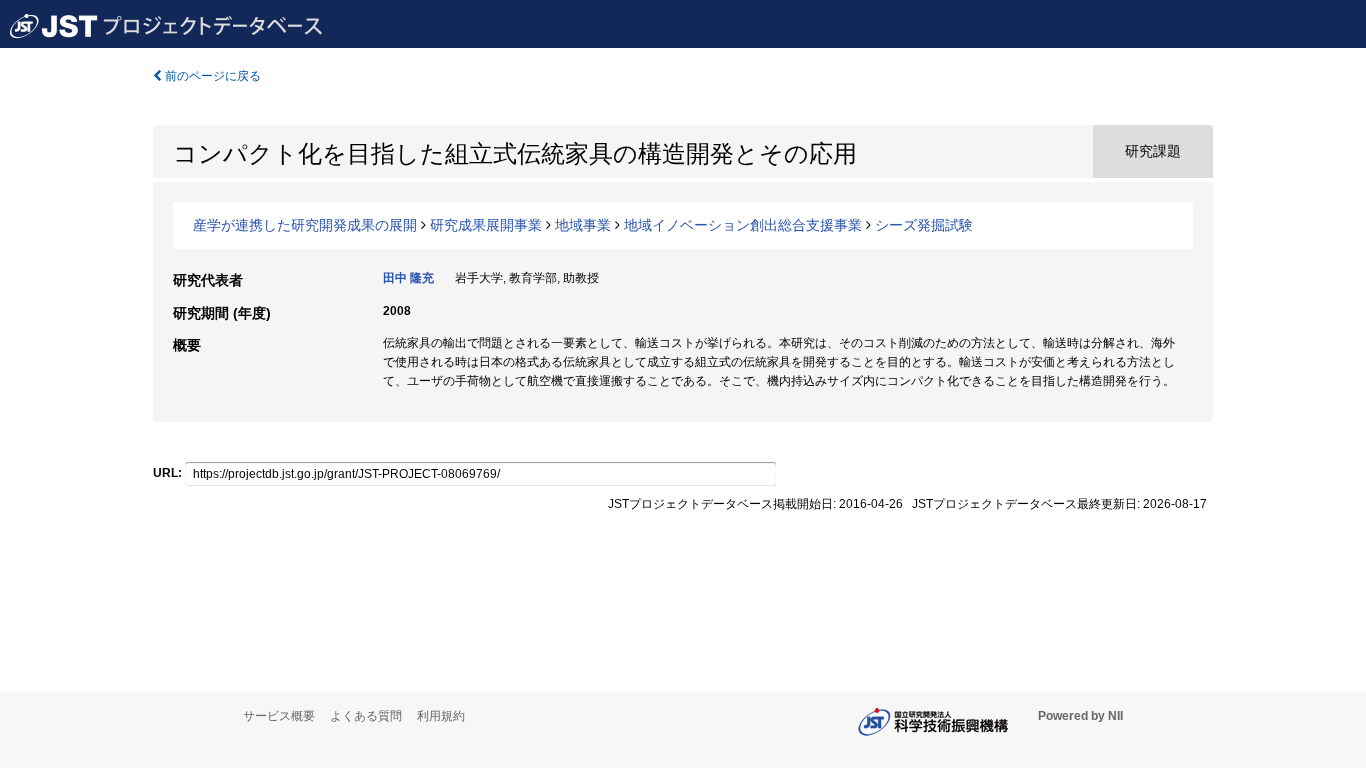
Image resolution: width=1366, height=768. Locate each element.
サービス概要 (279, 716)
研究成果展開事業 (486, 225)
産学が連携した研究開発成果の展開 (305, 225)
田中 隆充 (408, 278)
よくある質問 (366, 716)
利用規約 (441, 716)
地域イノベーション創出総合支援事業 (743, 225)
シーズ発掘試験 (924, 225)
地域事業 (583, 225)
